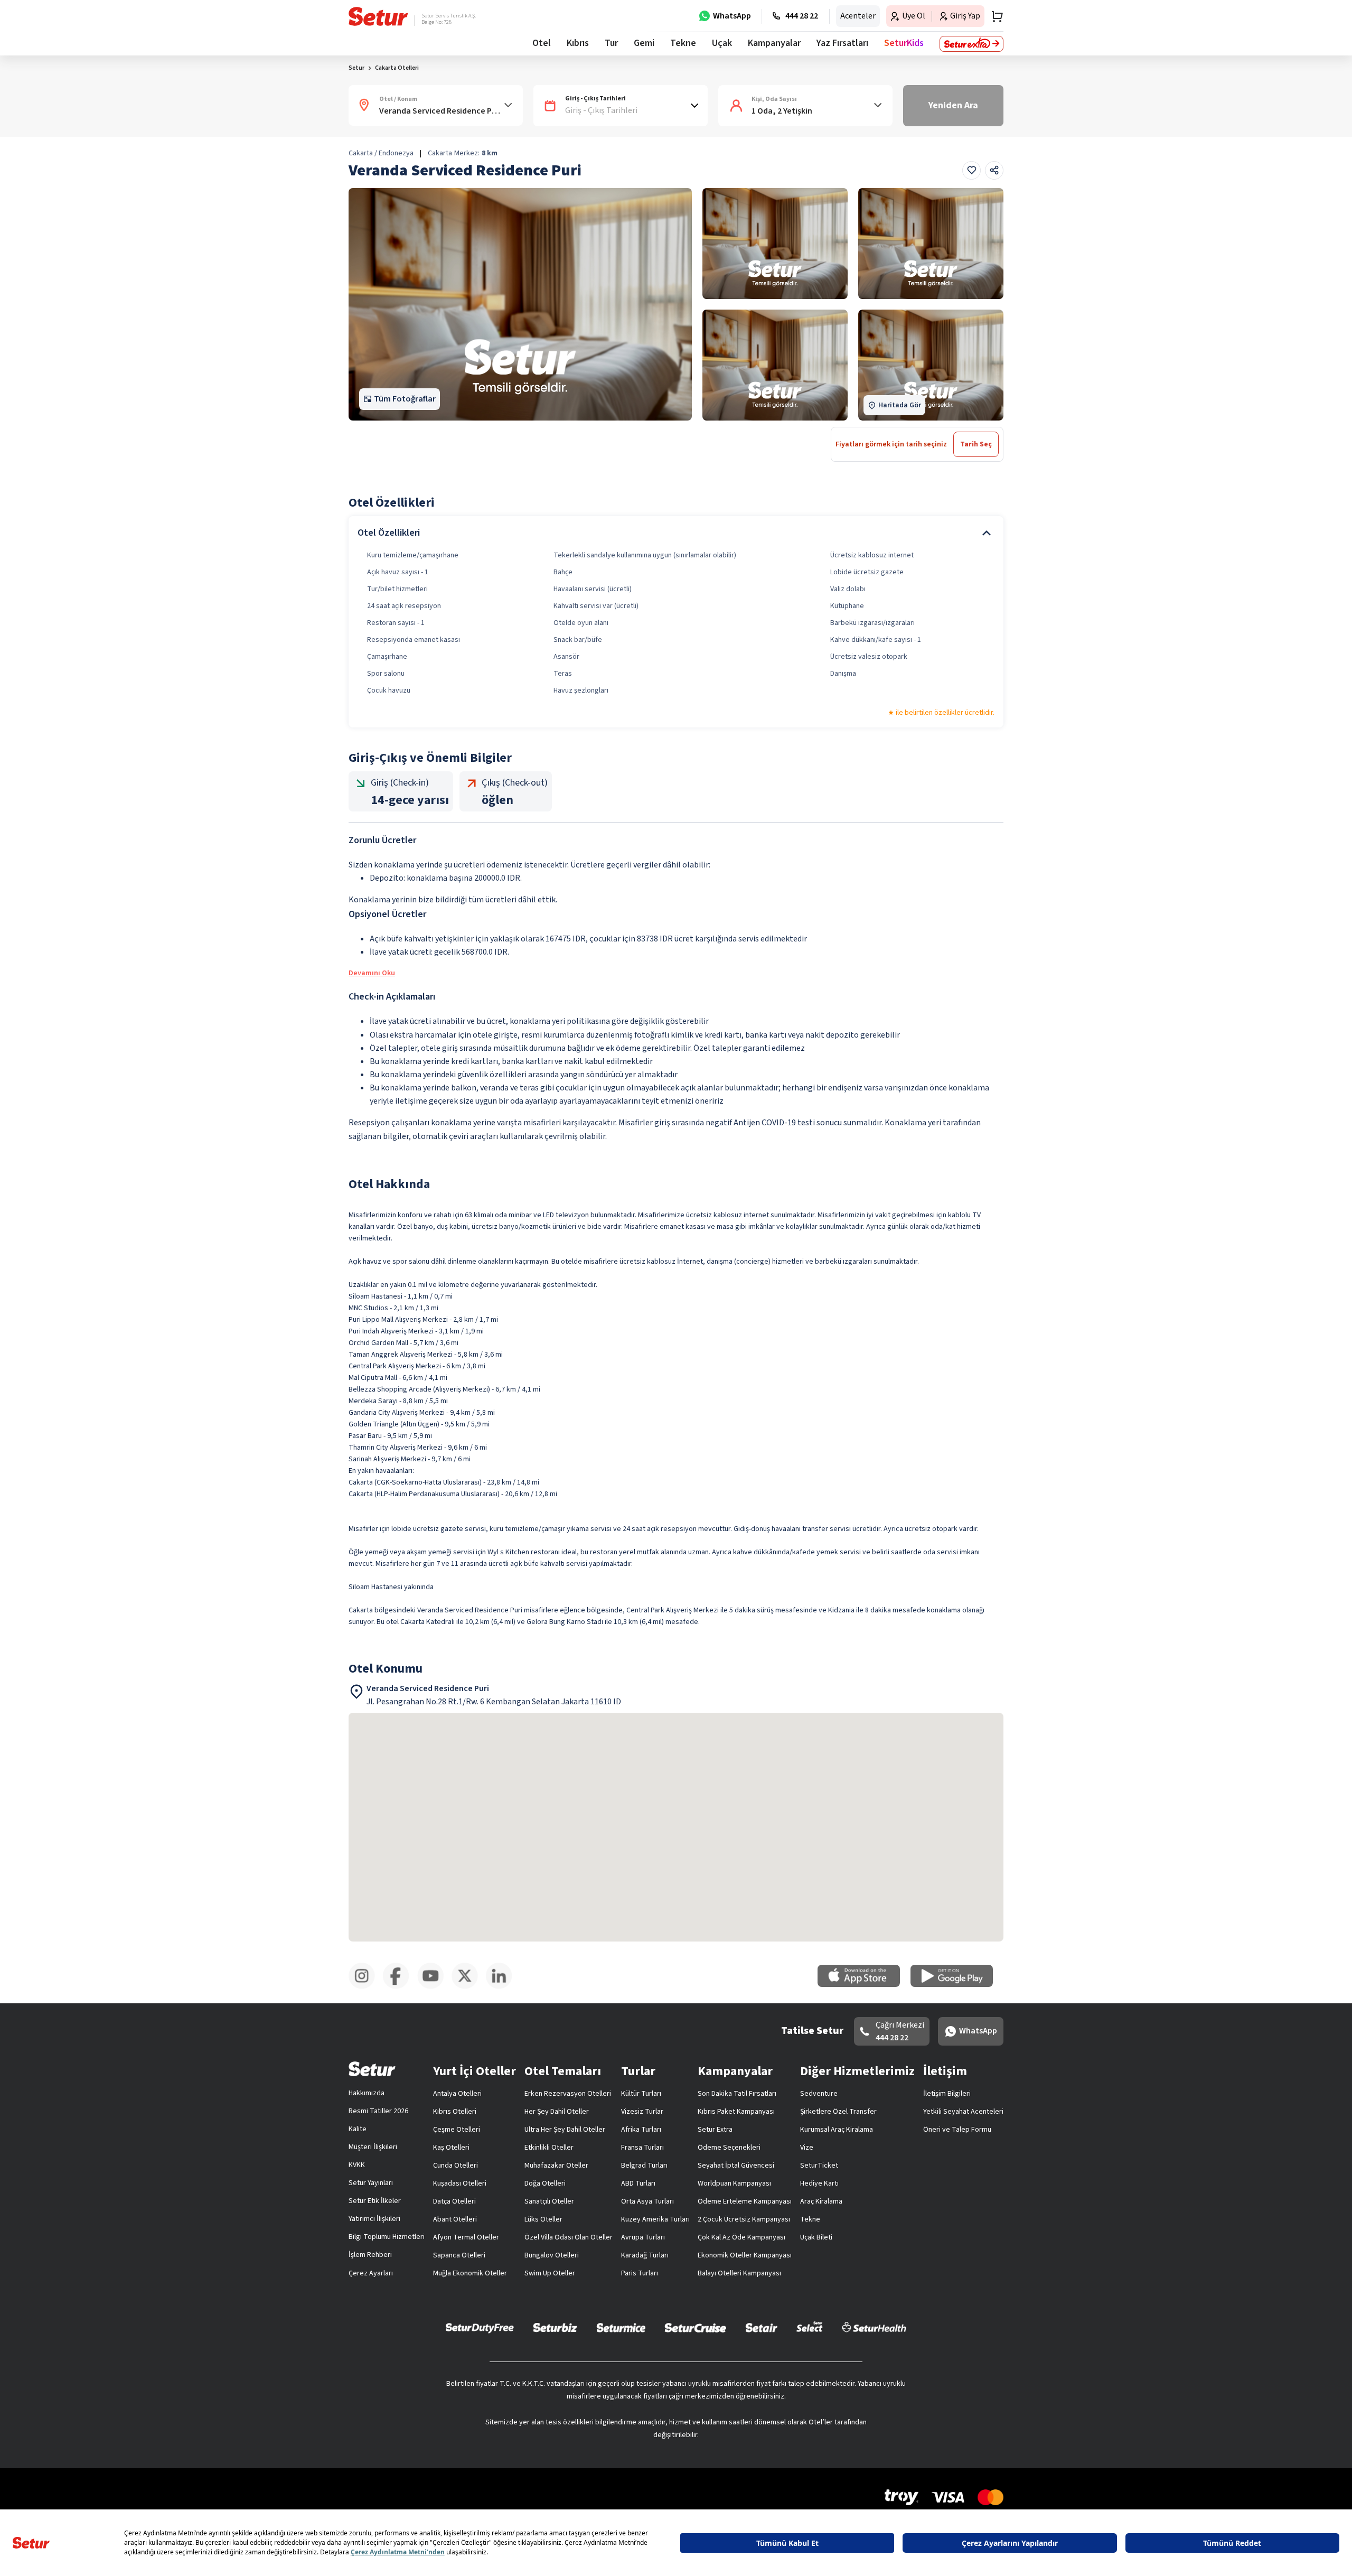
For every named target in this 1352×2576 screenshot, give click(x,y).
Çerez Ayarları (371, 2273)
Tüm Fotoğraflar (405, 399)
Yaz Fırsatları (842, 43)
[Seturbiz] (555, 2327)
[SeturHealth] (874, 2327)
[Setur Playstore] (957, 1985)
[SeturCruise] (695, 2327)
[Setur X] (469, 1987)
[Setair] (761, 2327)
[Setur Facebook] (400, 1987)
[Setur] (378, 16)
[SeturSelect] (810, 2327)
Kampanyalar (774, 43)
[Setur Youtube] (434, 1987)
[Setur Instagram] (366, 1987)
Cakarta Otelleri (397, 68)
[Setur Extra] (971, 44)
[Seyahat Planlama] (994, 16)
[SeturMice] (621, 2327)
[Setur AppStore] (864, 1985)
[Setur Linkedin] (503, 1987)
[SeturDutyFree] (480, 2328)
